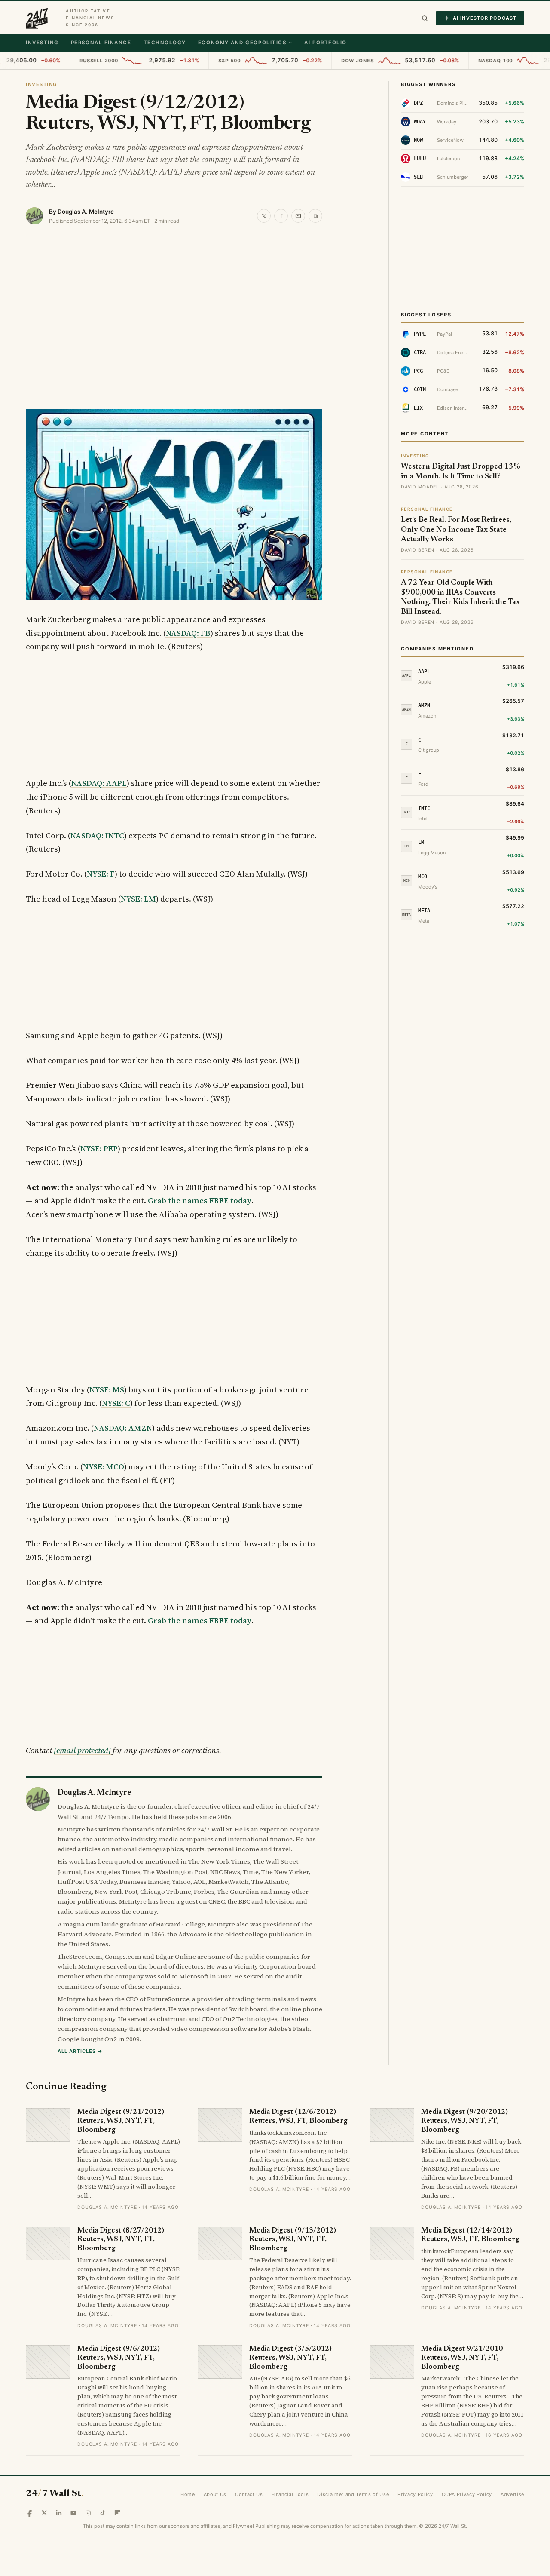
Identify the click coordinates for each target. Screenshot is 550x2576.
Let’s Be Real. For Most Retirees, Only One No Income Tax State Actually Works (456, 530)
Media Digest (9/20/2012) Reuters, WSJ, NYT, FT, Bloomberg (464, 2121)
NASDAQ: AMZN (123, 1428)
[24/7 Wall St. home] (37, 18)
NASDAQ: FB (188, 633)
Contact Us (249, 2494)
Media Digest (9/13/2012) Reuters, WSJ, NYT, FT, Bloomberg (293, 2240)
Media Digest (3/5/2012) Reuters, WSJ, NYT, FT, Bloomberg (290, 2358)
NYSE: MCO (104, 1467)
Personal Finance (101, 43)
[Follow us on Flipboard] (117, 2513)
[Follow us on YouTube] (73, 2513)
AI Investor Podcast (485, 18)
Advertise (512, 2494)
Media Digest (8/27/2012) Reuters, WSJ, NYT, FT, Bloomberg (121, 2240)
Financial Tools (290, 2494)
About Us (215, 2494)
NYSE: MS (107, 1390)
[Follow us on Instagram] (88, 2513)
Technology (165, 43)
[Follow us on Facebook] (30, 2513)
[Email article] (298, 216)
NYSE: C (116, 1403)
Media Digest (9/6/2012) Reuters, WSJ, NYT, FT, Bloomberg (119, 2358)
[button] (425, 18)
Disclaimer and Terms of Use (353, 2494)
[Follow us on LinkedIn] (59, 2513)
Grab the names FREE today (200, 1201)
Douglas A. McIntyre (86, 212)
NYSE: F (101, 874)
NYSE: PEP (99, 1148)
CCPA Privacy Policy (467, 2494)
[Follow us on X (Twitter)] (44, 2513)
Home (188, 2494)
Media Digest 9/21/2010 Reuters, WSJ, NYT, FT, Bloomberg (462, 2358)
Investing (42, 43)
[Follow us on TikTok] (103, 2513)
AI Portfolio (325, 43)
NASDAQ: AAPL (99, 783)
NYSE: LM (138, 899)
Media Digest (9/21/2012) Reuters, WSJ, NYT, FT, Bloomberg (121, 2121)
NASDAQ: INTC (97, 836)
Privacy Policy (415, 2494)
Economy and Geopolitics (242, 43)
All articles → (80, 2051)
